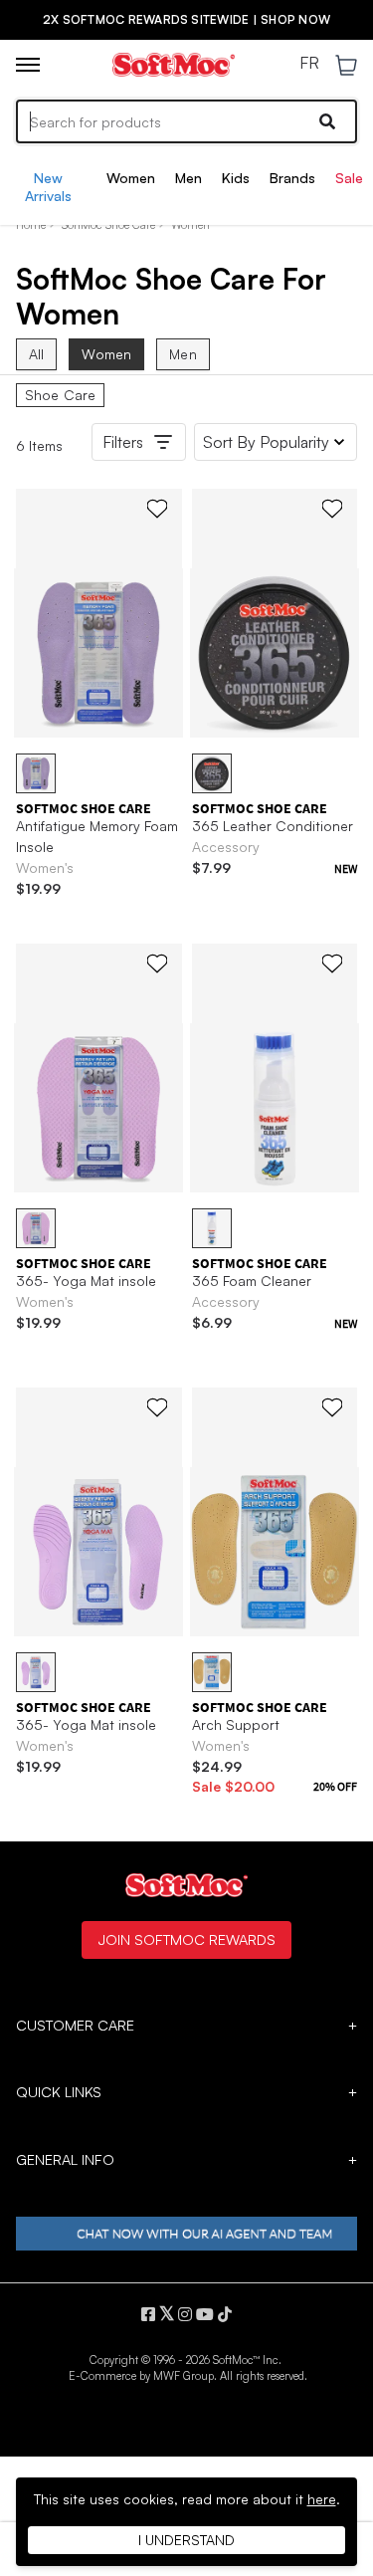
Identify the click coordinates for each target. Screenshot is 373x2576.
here (322, 2499)
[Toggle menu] (28, 65)
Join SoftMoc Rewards (186, 1939)
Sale (349, 178)
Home (31, 225)
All (36, 354)
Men (188, 178)
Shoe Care (60, 395)
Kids (236, 178)
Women (131, 178)
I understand (186, 2540)
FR (309, 64)
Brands (292, 178)
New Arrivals (48, 187)
